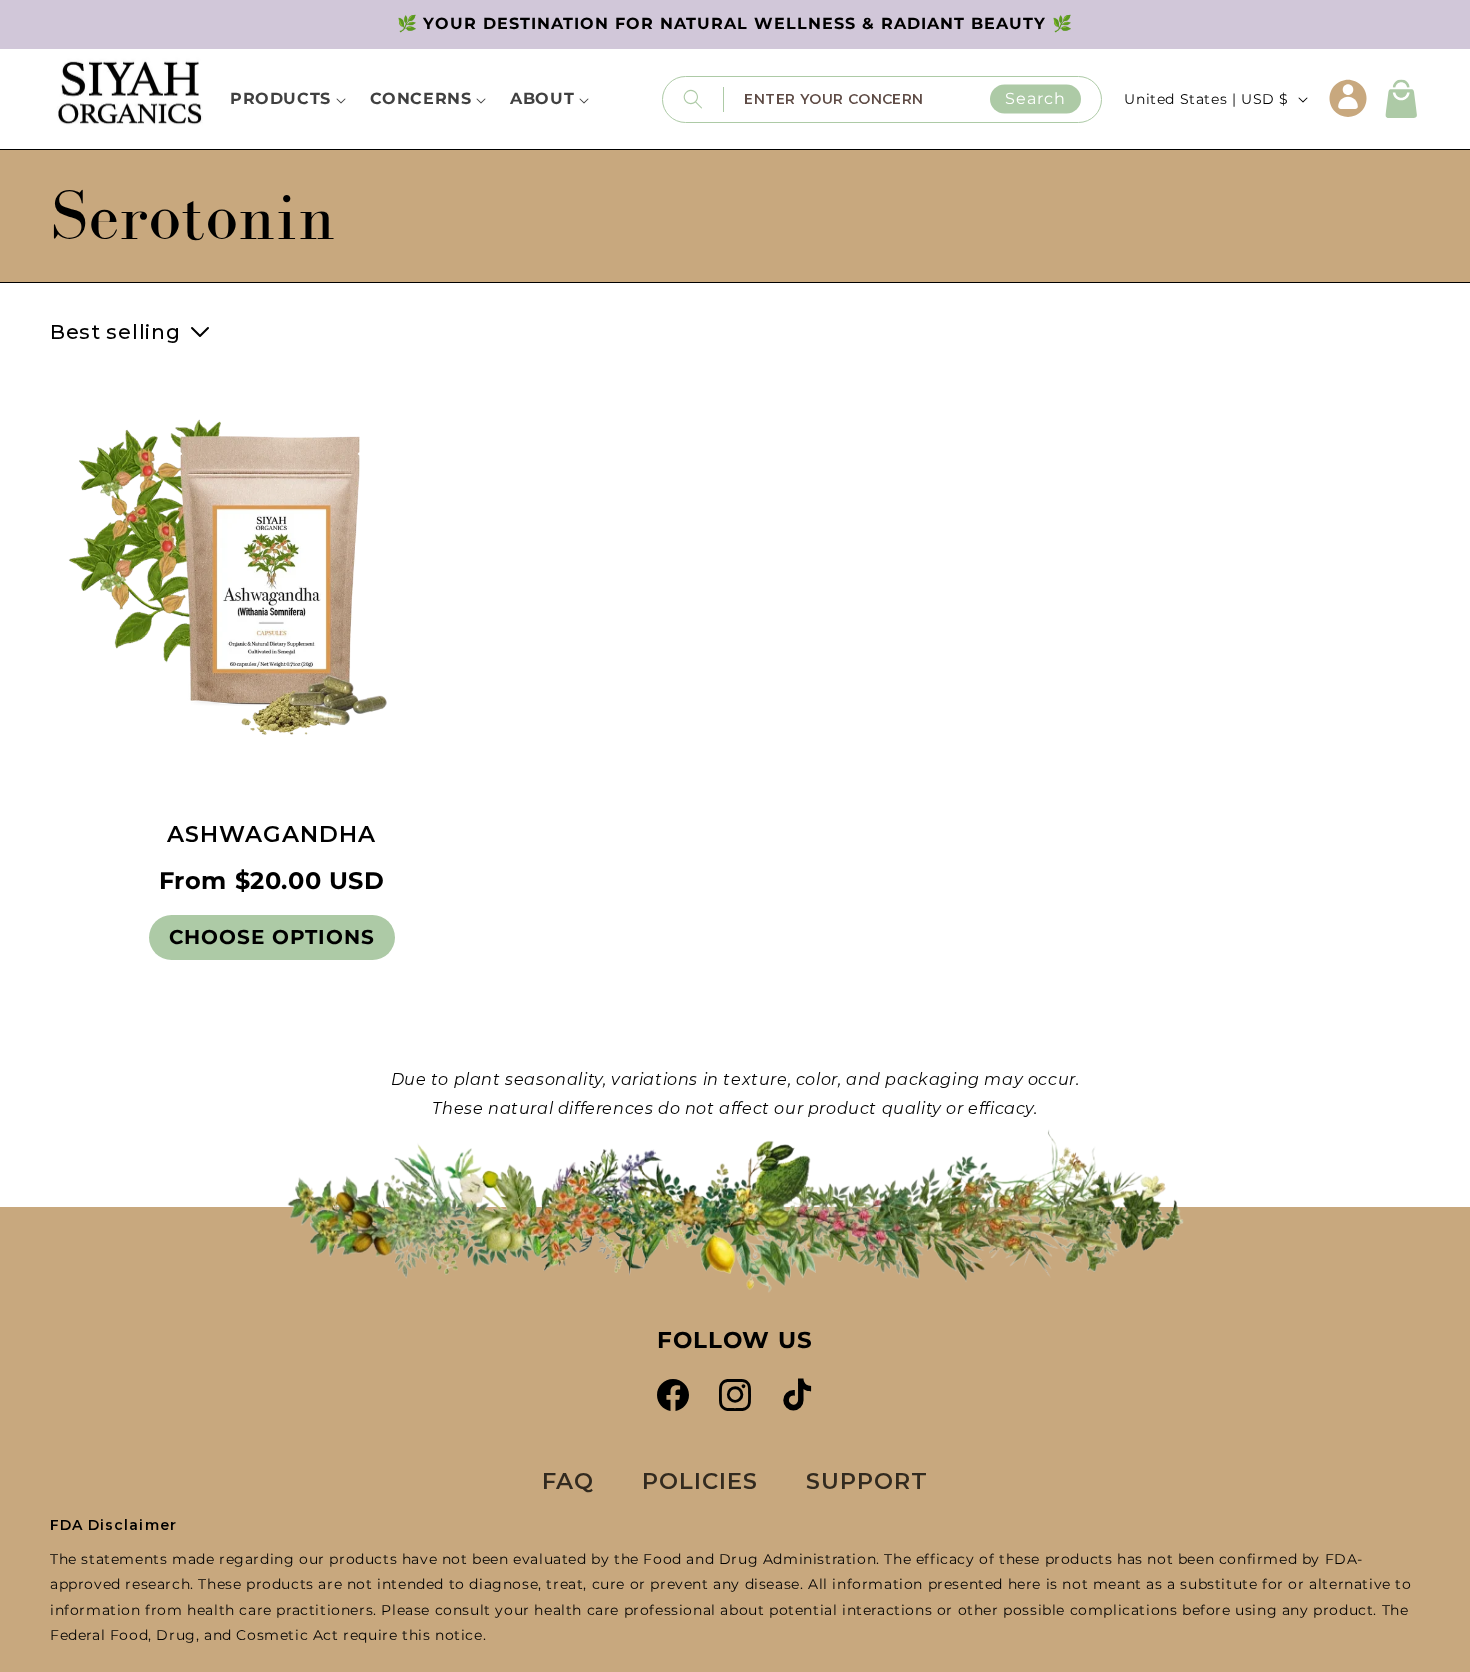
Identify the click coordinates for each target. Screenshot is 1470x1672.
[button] (1402, 99)
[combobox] (912, 98)
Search (1035, 98)
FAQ (568, 1481)
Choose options (272, 937)
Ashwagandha (272, 834)
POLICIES (700, 1481)
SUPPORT (867, 1481)
